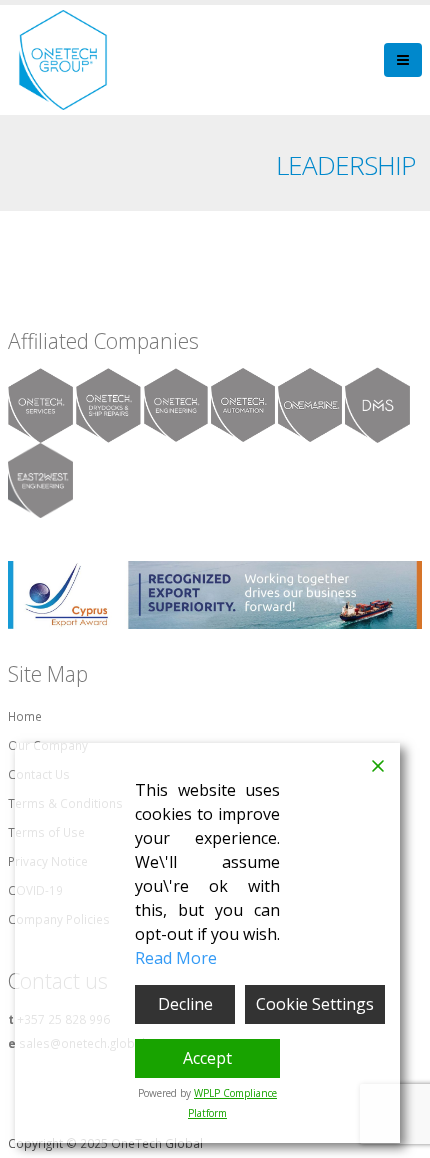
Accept (207, 1058)
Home (25, 716)
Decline (185, 1004)
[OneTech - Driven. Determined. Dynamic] (63, 60)
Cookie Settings (315, 1004)
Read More (176, 958)
